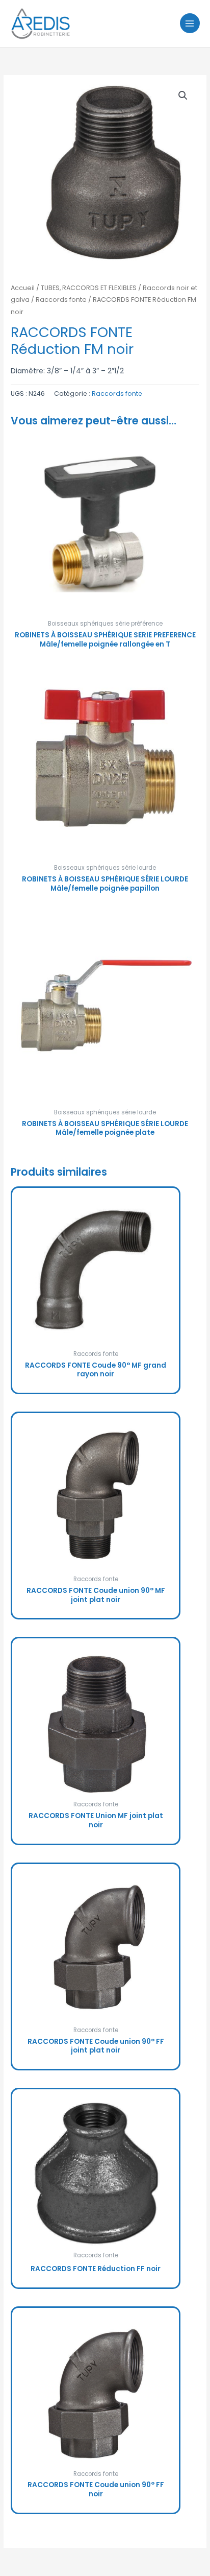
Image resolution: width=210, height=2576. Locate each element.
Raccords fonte (61, 300)
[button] (183, 96)
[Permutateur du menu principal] (190, 23)
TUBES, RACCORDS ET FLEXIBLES (89, 288)
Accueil (23, 288)
